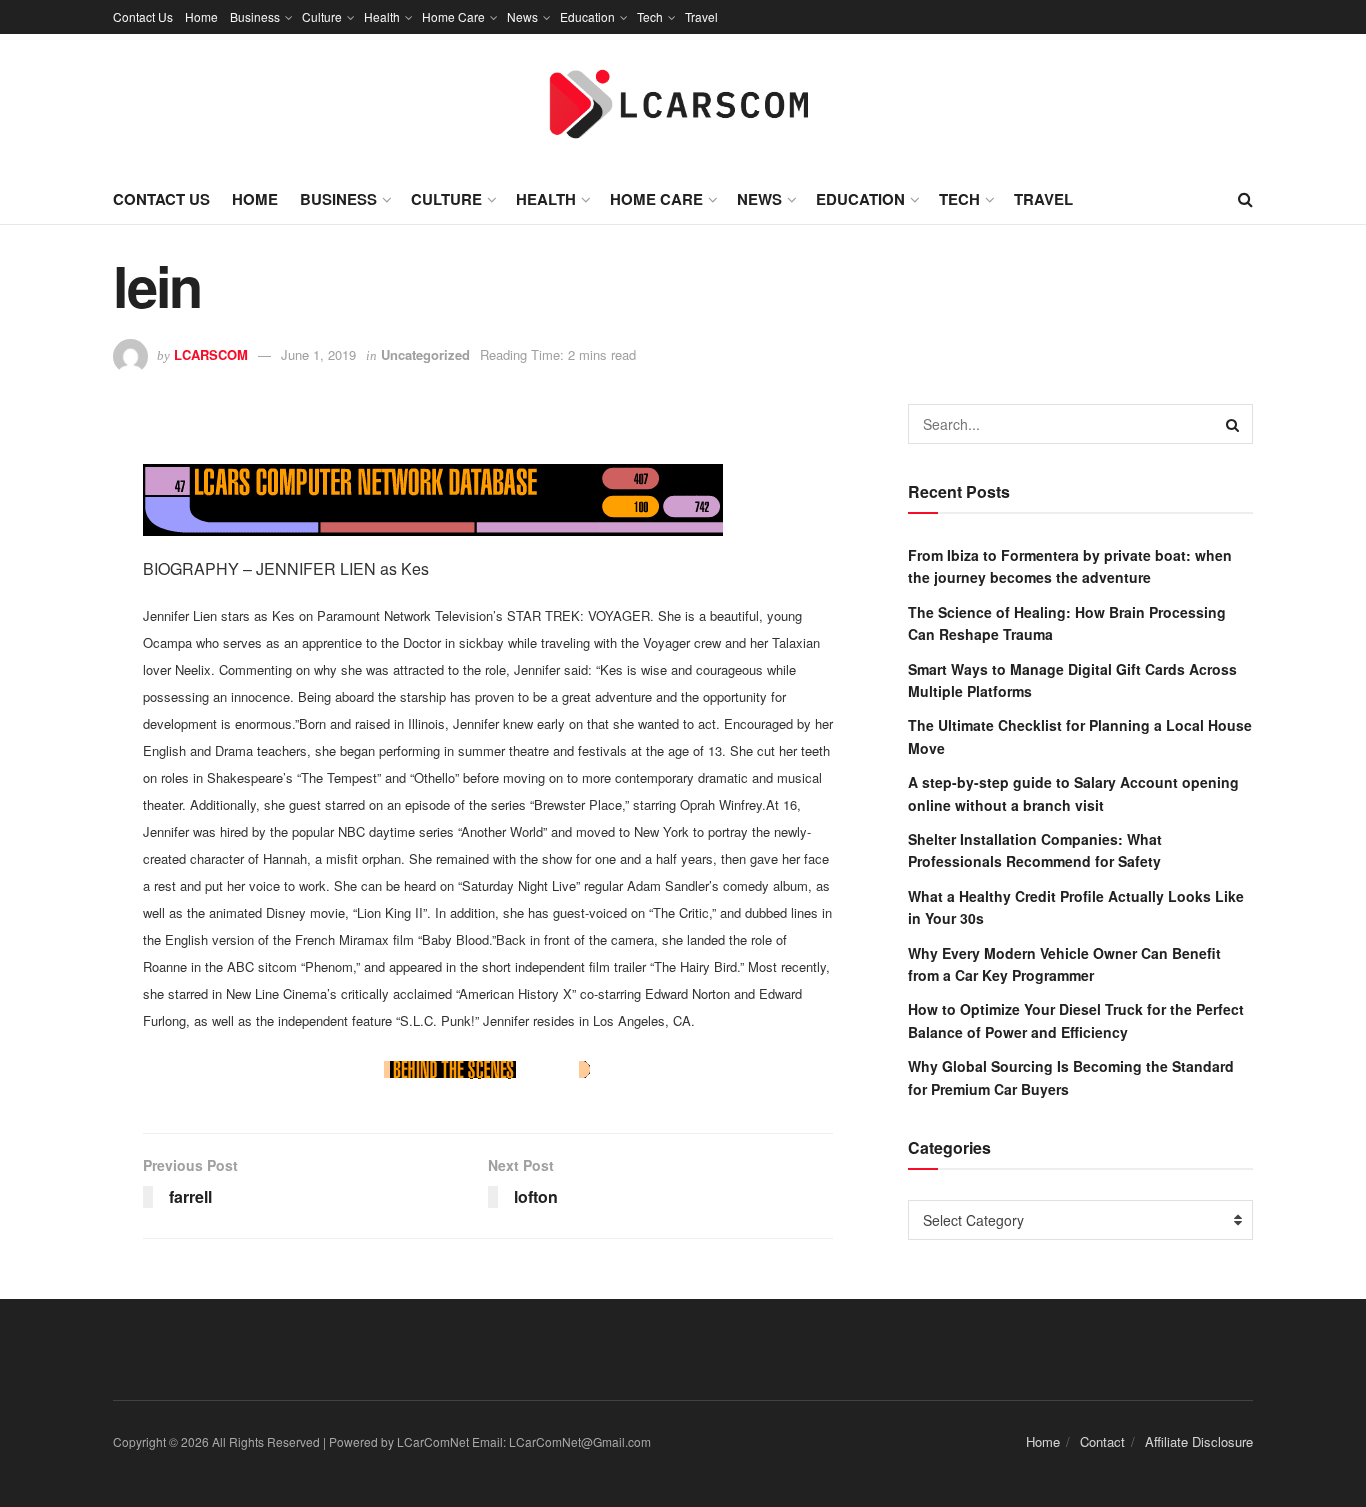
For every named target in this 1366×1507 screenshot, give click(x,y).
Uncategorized (425, 354)
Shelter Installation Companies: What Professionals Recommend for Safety (1035, 850)
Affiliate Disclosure (1199, 1441)
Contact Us (143, 16)
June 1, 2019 (318, 354)
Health (382, 16)
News (522, 16)
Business (255, 16)
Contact (1102, 1441)
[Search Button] (1233, 424)
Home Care (453, 16)
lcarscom (211, 354)
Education (587, 16)
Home (201, 16)
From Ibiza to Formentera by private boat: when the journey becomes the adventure (1070, 566)
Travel (701, 16)
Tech (650, 16)
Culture (322, 16)
